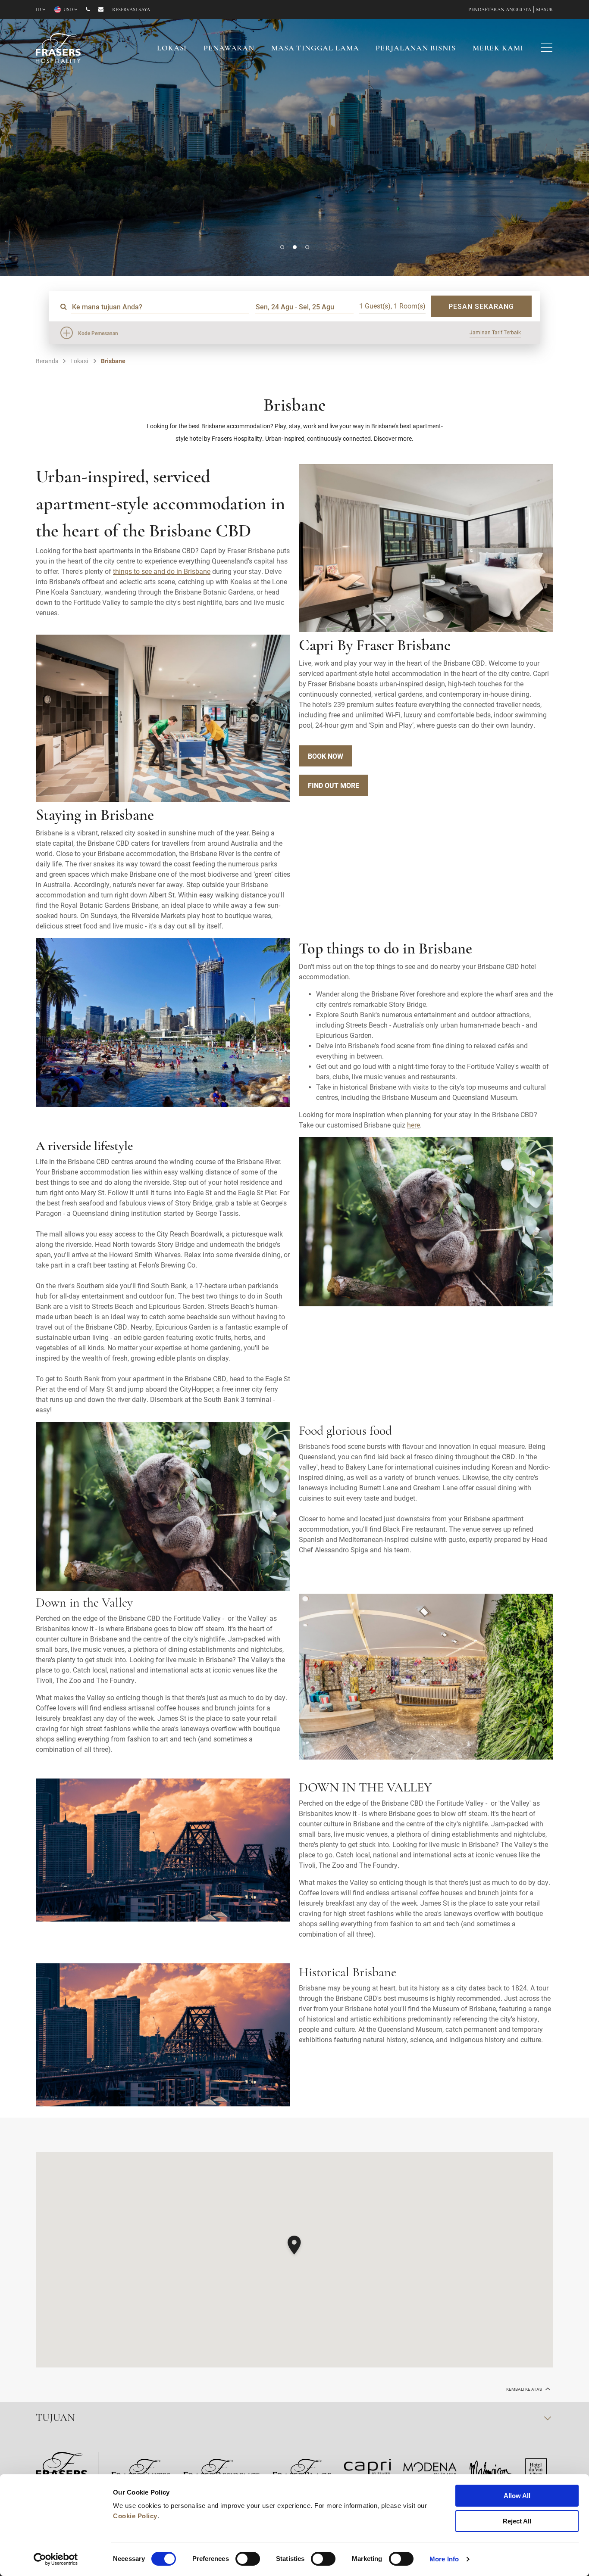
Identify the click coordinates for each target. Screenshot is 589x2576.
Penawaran (229, 49)
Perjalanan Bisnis (415, 49)
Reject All (517, 2521)
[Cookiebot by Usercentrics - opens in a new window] (56, 2559)
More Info (444, 2559)
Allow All (517, 2496)
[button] (282, 247)
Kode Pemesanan (98, 333)
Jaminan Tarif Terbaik (495, 332)
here (414, 1125)
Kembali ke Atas (525, 2389)
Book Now (326, 756)
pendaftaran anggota (500, 10)
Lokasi (172, 49)
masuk (545, 10)
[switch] (248, 2559)
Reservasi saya (131, 10)
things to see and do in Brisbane (162, 571)
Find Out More (334, 785)
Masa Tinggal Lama (315, 49)
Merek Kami (498, 49)
